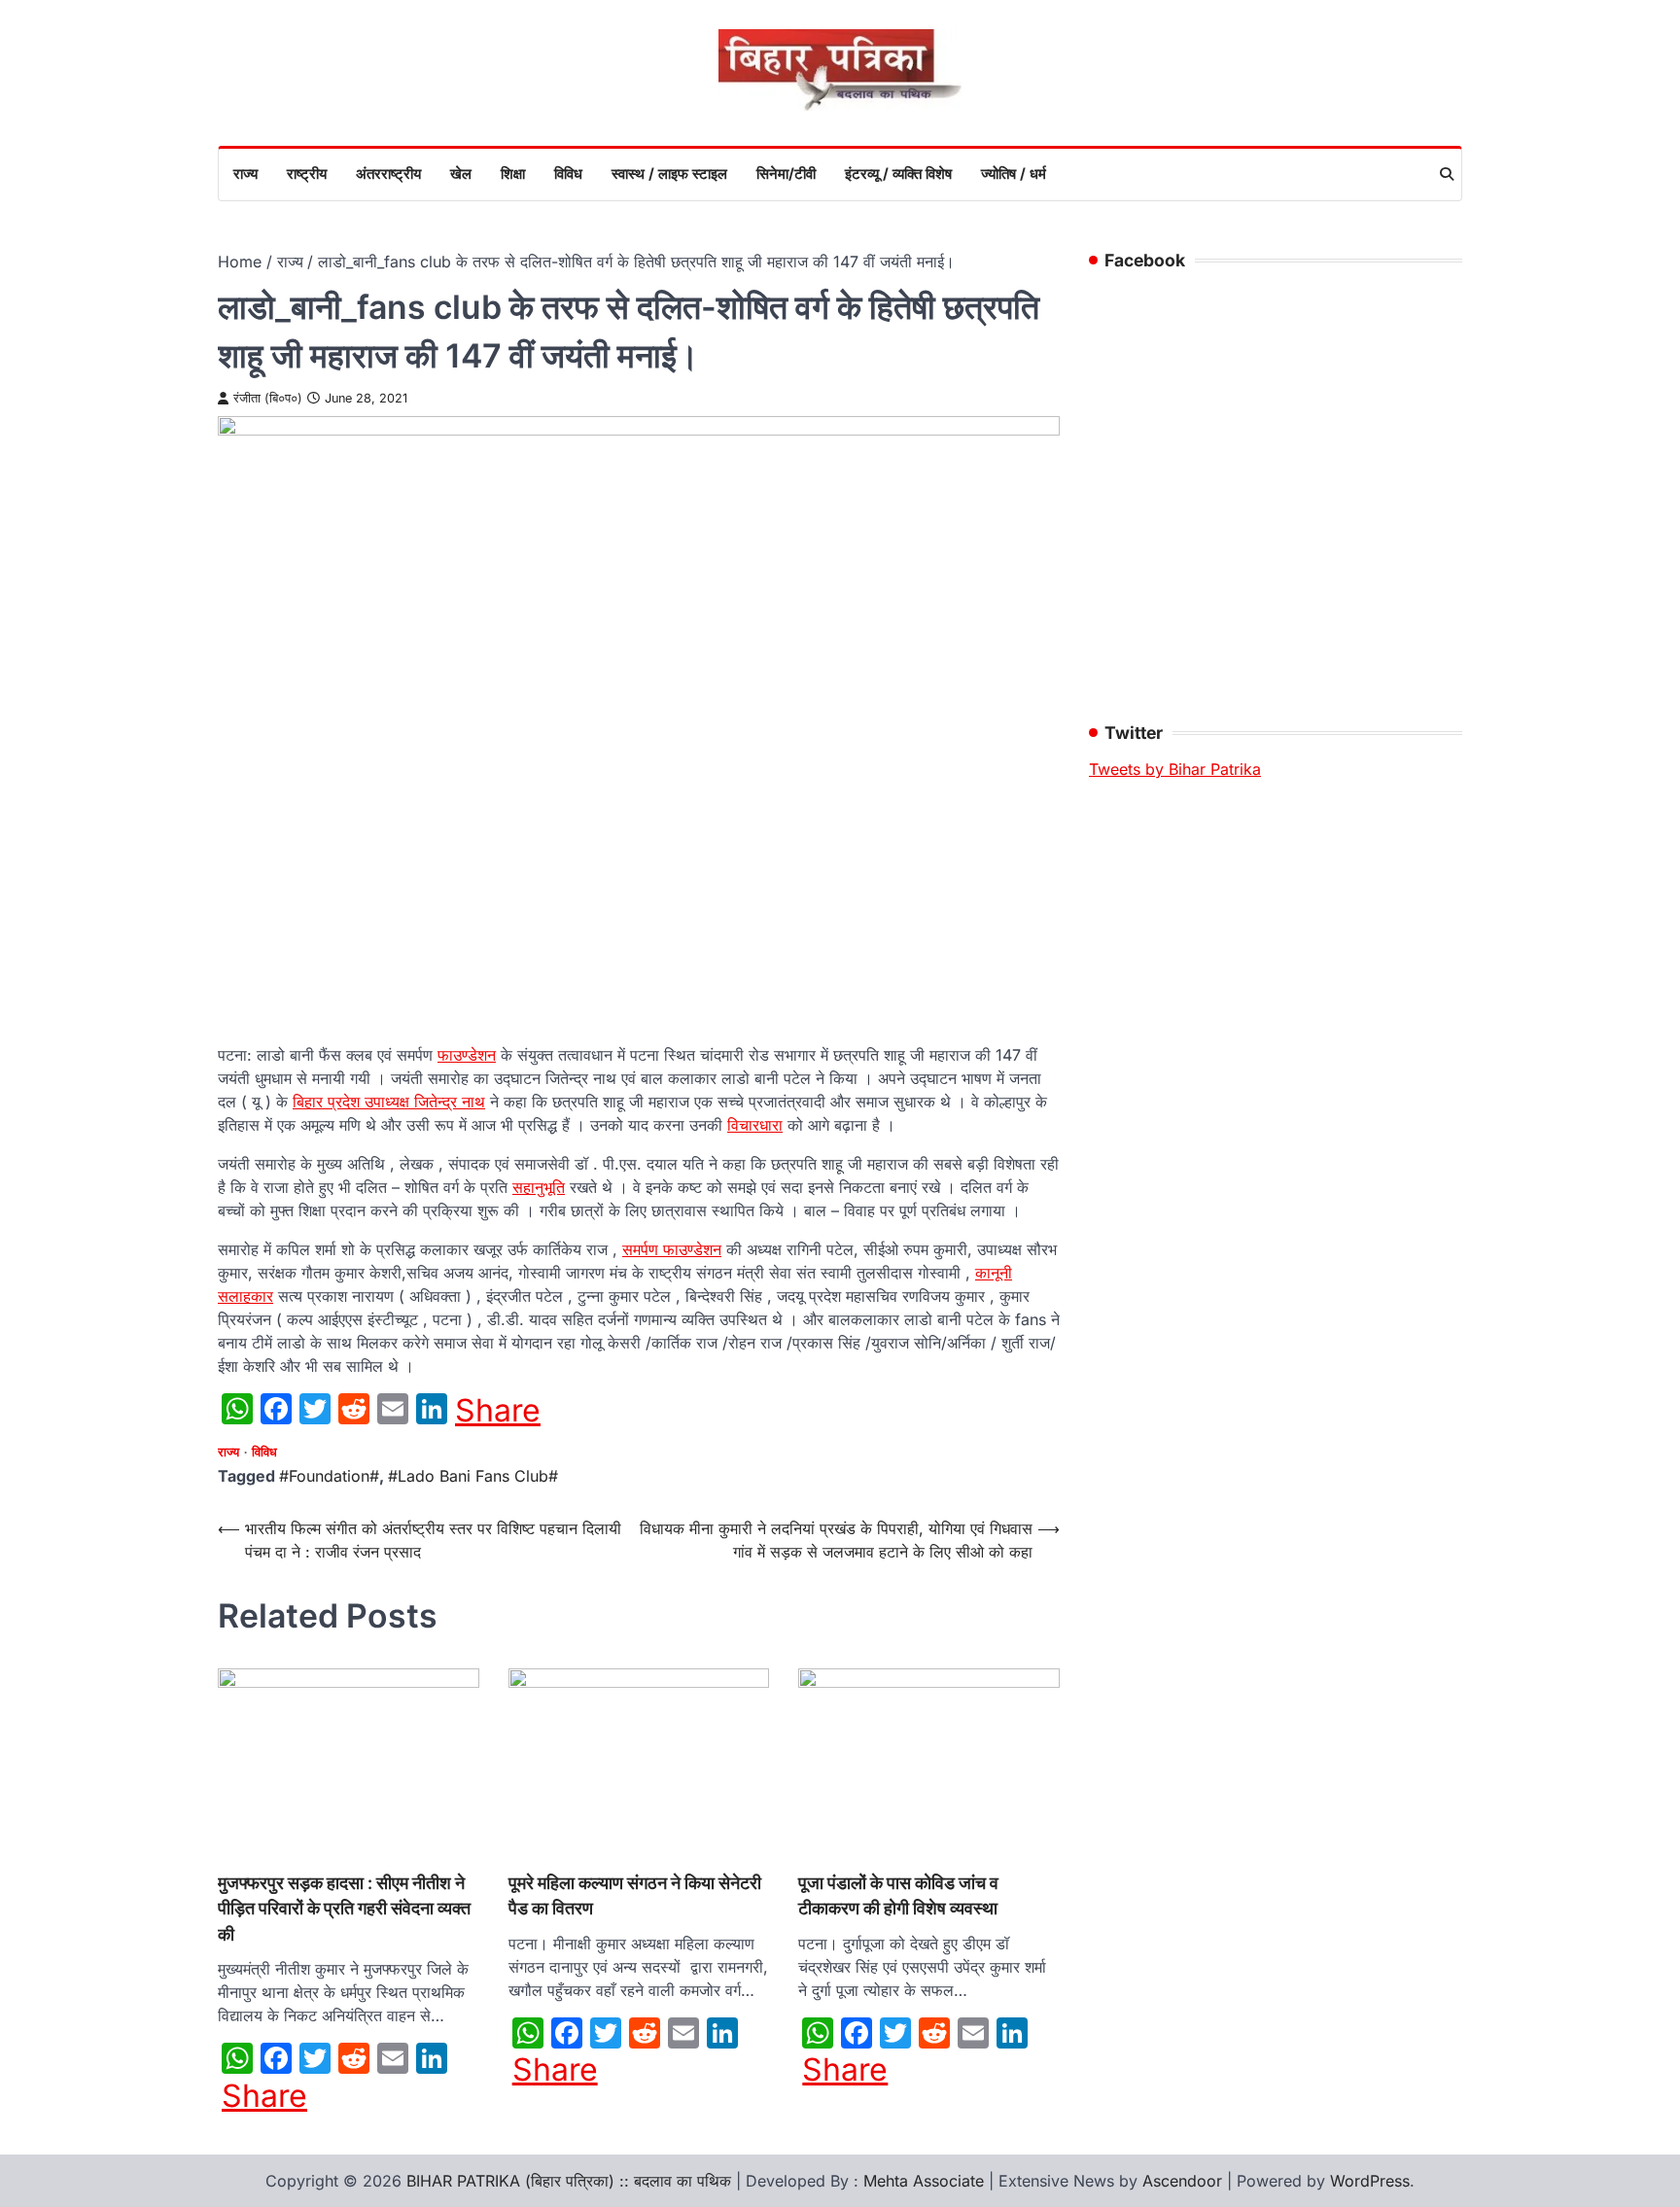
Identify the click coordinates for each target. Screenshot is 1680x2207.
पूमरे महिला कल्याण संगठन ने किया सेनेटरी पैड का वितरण (635, 1895)
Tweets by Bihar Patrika (1175, 769)
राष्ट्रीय (307, 174)
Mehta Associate (926, 2181)
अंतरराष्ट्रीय (388, 174)
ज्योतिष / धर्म (1014, 174)
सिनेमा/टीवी (786, 174)
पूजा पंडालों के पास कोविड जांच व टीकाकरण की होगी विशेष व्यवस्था (898, 1895)
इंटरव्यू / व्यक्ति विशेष (898, 174)
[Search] (1447, 174)
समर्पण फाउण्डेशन (672, 1249)
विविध (568, 174)
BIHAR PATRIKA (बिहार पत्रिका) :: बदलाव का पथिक (569, 2181)
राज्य (245, 174)
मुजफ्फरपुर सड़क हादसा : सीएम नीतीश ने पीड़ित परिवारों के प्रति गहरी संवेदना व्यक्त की (344, 1909)
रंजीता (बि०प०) (268, 398)
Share (498, 1411)
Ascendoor (1182, 2181)
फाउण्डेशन (467, 1055)
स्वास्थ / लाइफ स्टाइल (669, 174)
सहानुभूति (539, 1187)
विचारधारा (755, 1125)
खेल (461, 174)
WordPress (1370, 2181)
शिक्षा (513, 174)
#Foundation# (329, 1476)
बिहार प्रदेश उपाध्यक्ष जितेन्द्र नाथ (389, 1102)
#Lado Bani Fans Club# (473, 1476)
